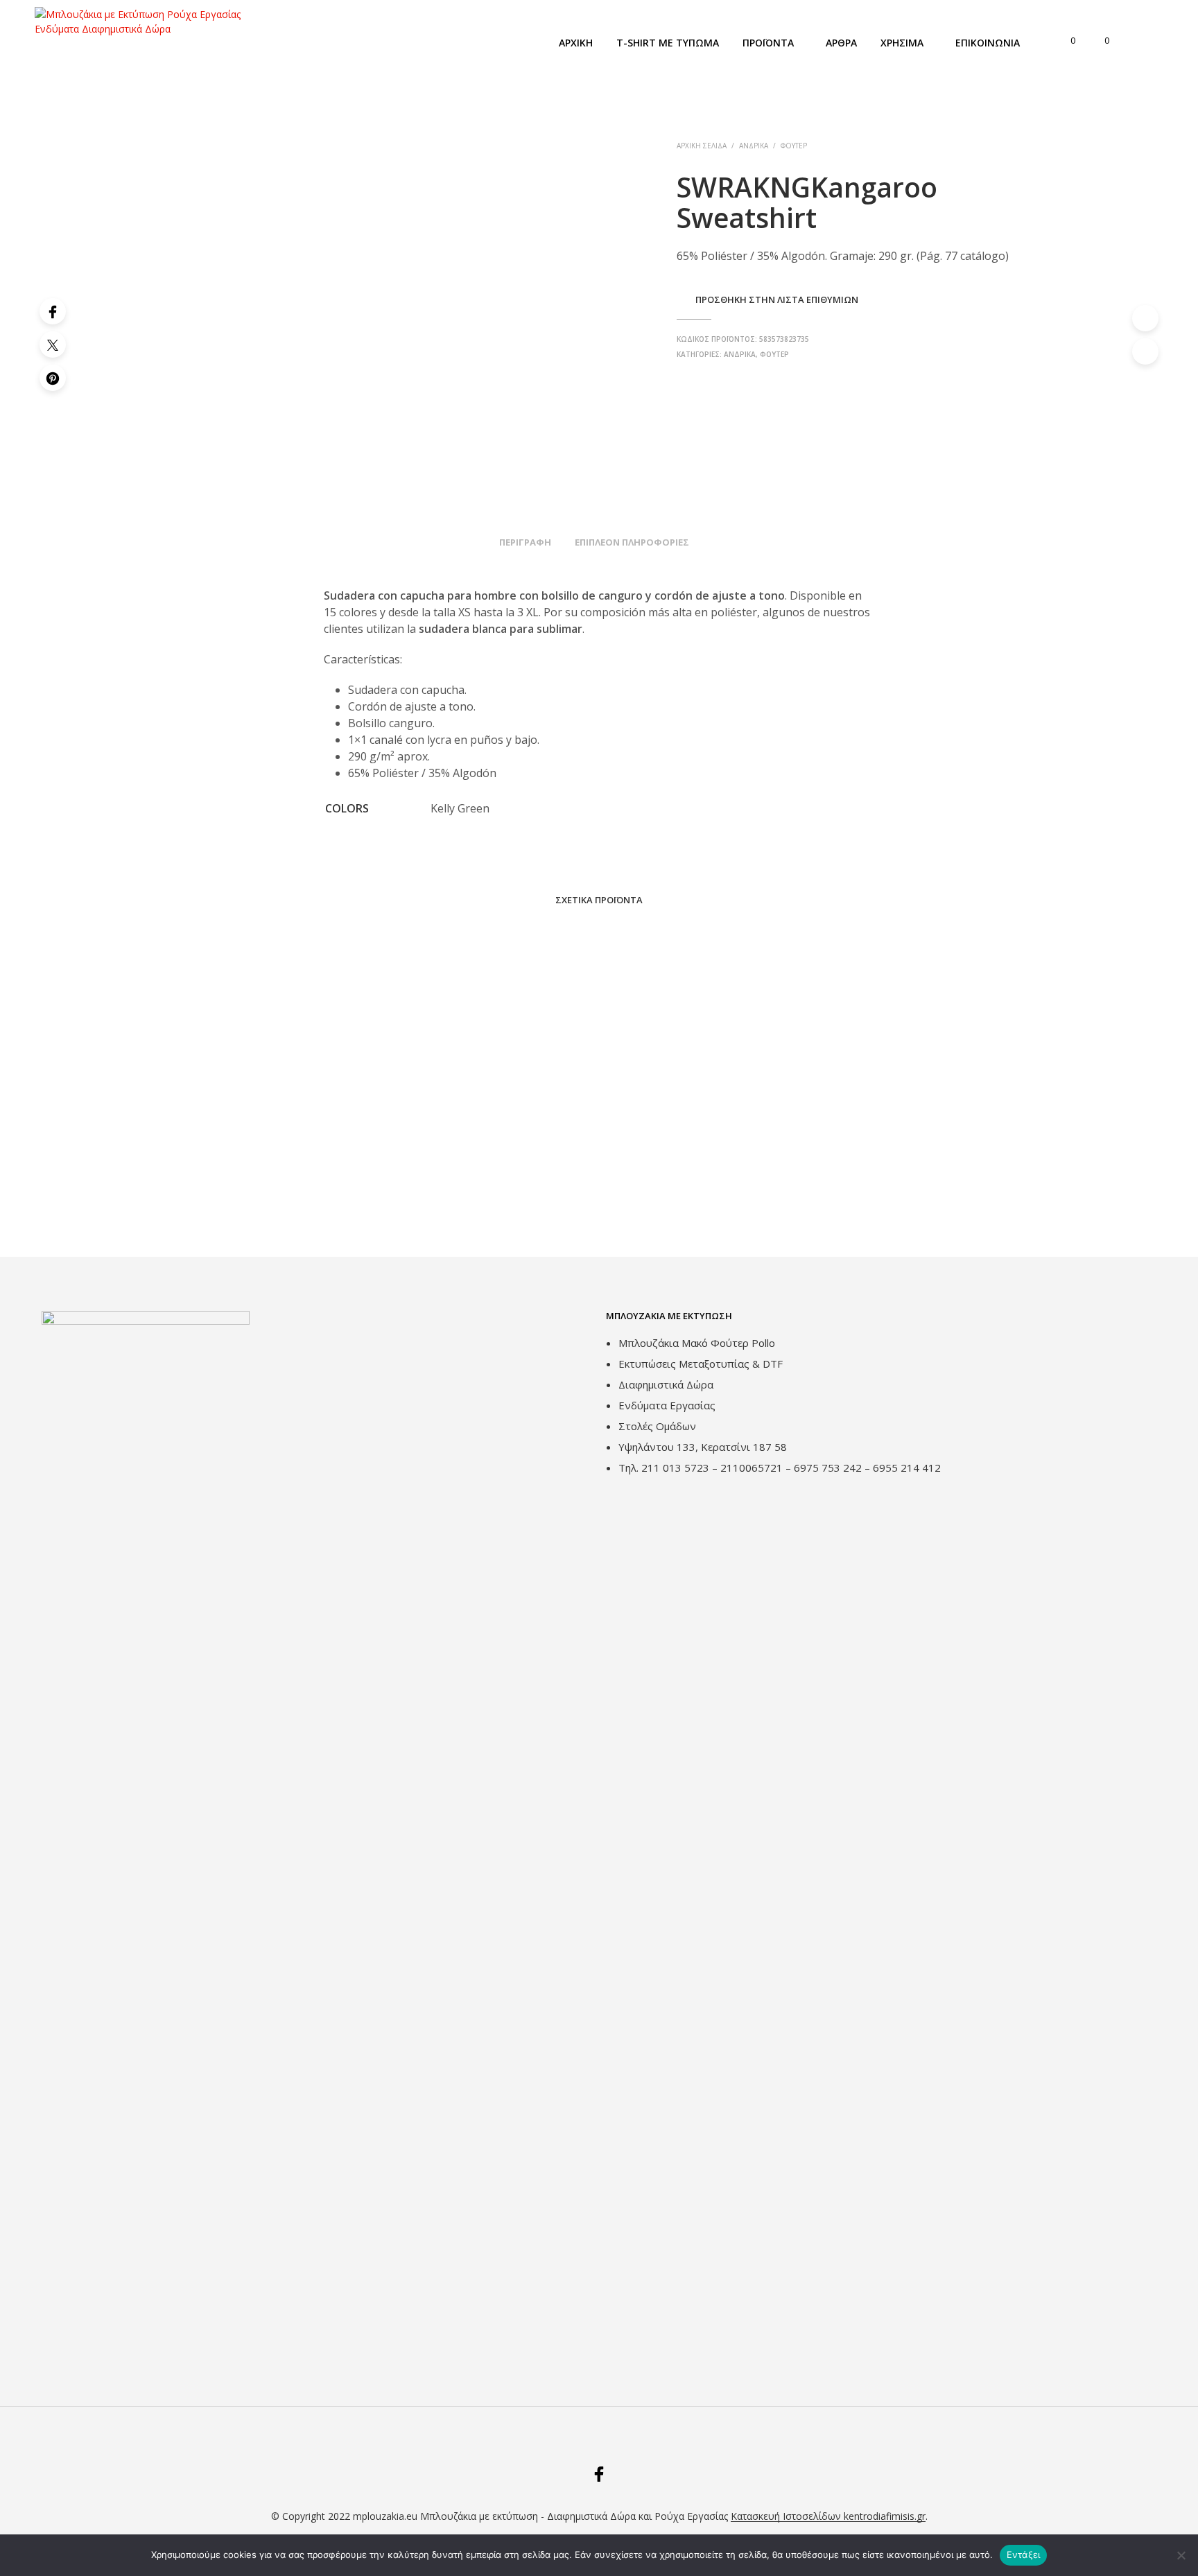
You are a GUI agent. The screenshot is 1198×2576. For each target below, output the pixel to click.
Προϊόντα (768, 43)
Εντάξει (1024, 2555)
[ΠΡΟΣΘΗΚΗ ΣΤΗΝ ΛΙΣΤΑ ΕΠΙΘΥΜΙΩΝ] (280, 1146)
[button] (1065, 41)
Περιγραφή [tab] (525, 542)
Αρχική (576, 43)
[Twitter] (53, 345)
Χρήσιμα (902, 43)
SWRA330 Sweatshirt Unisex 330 (470, 1186)
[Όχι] (1181, 2555)
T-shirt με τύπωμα (668, 43)
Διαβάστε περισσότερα (241, 1201)
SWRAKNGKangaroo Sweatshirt (682, 1186)
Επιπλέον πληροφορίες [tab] (632, 542)
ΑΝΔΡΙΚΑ (754, 146)
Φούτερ (794, 146)
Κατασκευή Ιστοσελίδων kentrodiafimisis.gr (828, 2516)
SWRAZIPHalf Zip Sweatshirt (250, 1186)
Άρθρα (841, 43)
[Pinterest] (53, 378)
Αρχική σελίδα (702, 146)
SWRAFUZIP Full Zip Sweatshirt (893, 1186)
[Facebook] (53, 311)
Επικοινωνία (988, 43)
